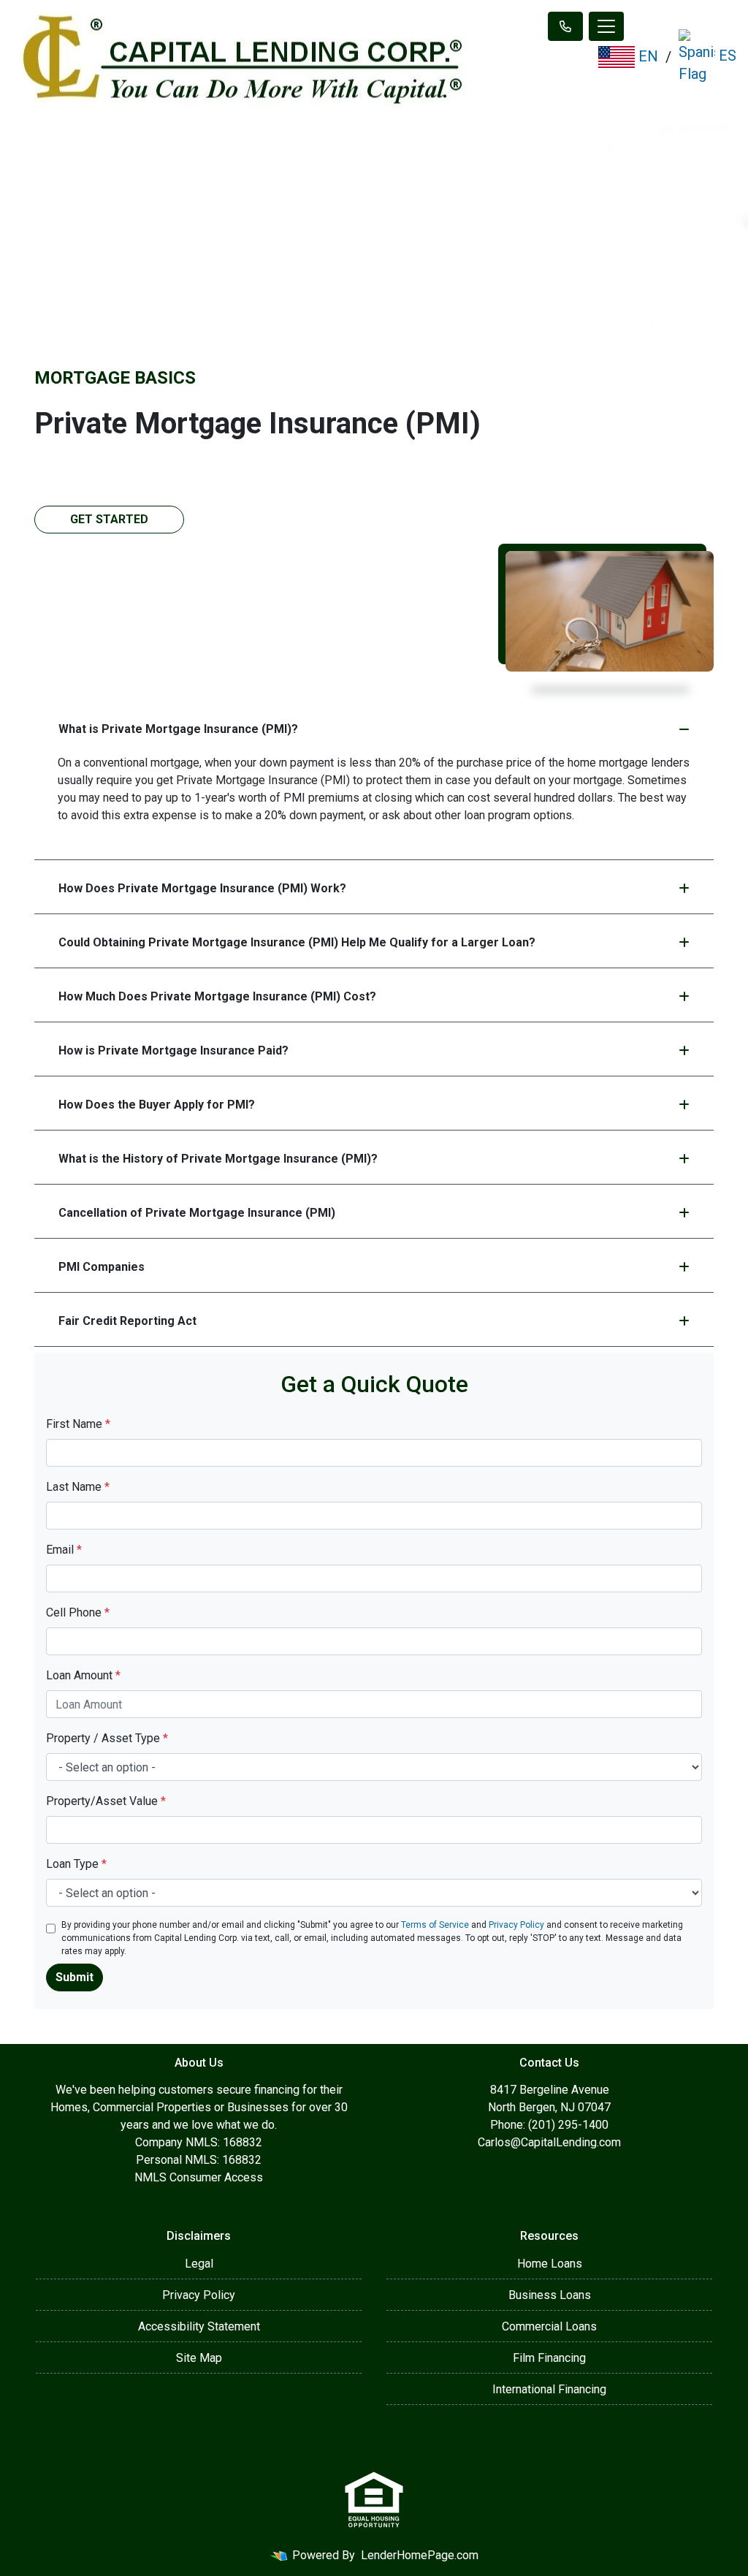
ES (726, 56)
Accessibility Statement (199, 2326)
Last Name (78, 1487)
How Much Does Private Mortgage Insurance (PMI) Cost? (217, 996)
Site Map (199, 2358)
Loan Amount (83, 1675)
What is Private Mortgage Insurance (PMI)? (178, 729)
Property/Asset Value (106, 1801)
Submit (75, 1977)
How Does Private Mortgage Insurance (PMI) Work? (202, 888)
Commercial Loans (549, 2326)
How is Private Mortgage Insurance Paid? (173, 1050)
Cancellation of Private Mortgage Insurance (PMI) (197, 1213)
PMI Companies (102, 1267)
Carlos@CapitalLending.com (549, 2142)
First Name (78, 1424)
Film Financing (549, 2358)
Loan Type (76, 1864)
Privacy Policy (516, 1925)
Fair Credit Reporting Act (127, 1321)
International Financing (549, 2389)
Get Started (109, 519)
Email (64, 1550)
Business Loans (550, 2295)
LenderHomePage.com (420, 2555)
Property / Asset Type (107, 1738)
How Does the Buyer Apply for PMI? (157, 1105)
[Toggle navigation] (606, 26)
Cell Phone (78, 1612)
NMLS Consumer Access (199, 2177)
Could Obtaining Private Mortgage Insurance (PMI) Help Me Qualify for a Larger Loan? (297, 942)
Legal (199, 2264)
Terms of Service (435, 1925)
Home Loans (550, 2264)
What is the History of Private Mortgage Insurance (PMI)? (218, 1159)
